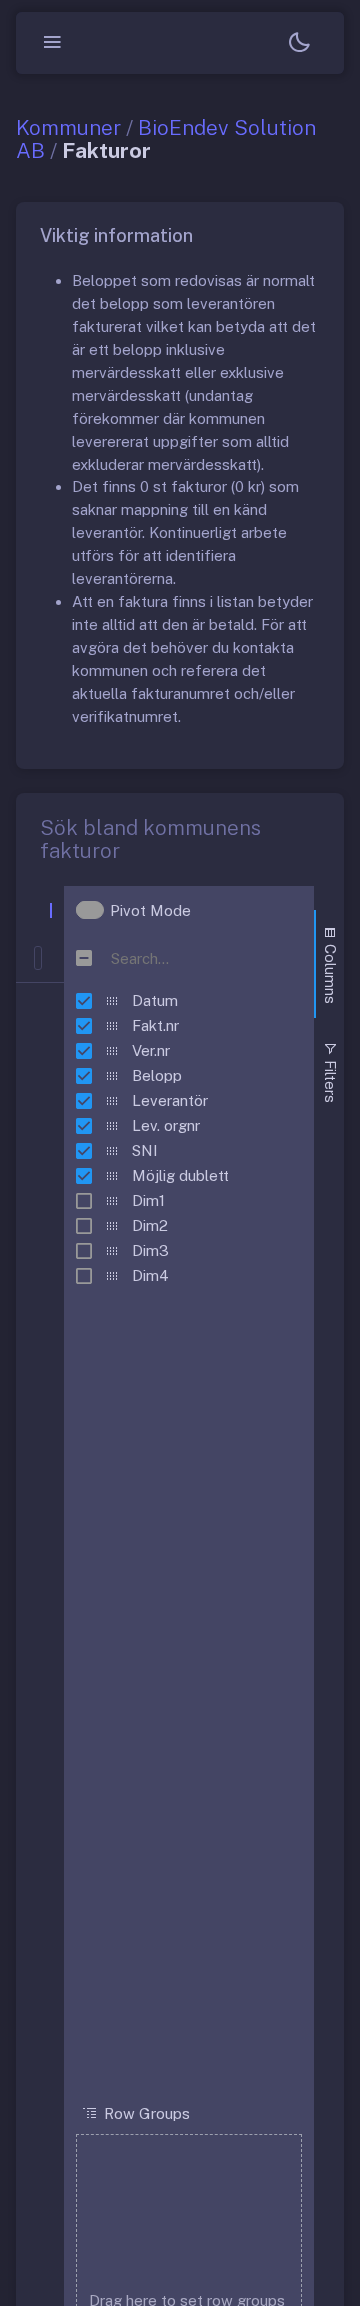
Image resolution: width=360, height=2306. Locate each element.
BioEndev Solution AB (166, 139)
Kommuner (68, 127)
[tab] (329, 964)
